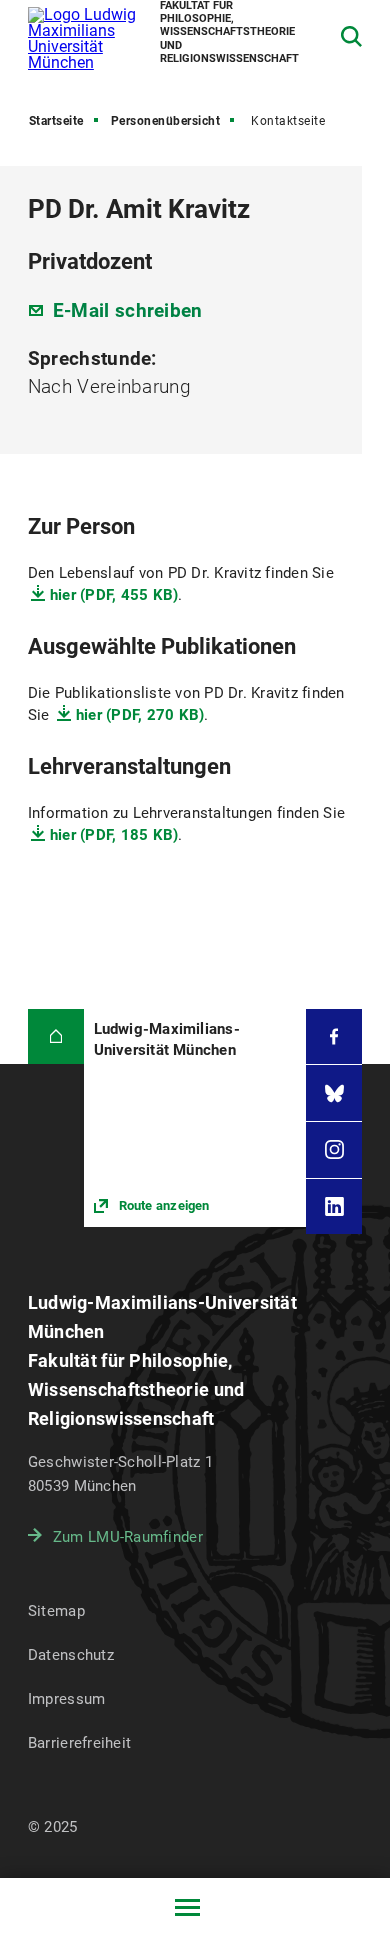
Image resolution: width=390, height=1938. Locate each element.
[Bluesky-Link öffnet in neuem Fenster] (334, 1093)
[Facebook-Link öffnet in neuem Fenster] (334, 1037)
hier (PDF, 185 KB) (114, 835)
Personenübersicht (166, 121)
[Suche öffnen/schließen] (351, 36)
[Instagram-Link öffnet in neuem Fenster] (334, 1150)
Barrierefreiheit (79, 1743)
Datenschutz (71, 1655)
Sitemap (56, 1611)
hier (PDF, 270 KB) (140, 715)
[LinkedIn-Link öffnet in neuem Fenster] (334, 1207)
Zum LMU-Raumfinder (128, 1537)
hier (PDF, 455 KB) (114, 595)
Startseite (56, 121)
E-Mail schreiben (128, 310)
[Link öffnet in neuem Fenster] (195, 1118)
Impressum (67, 1699)
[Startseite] (56, 1037)
